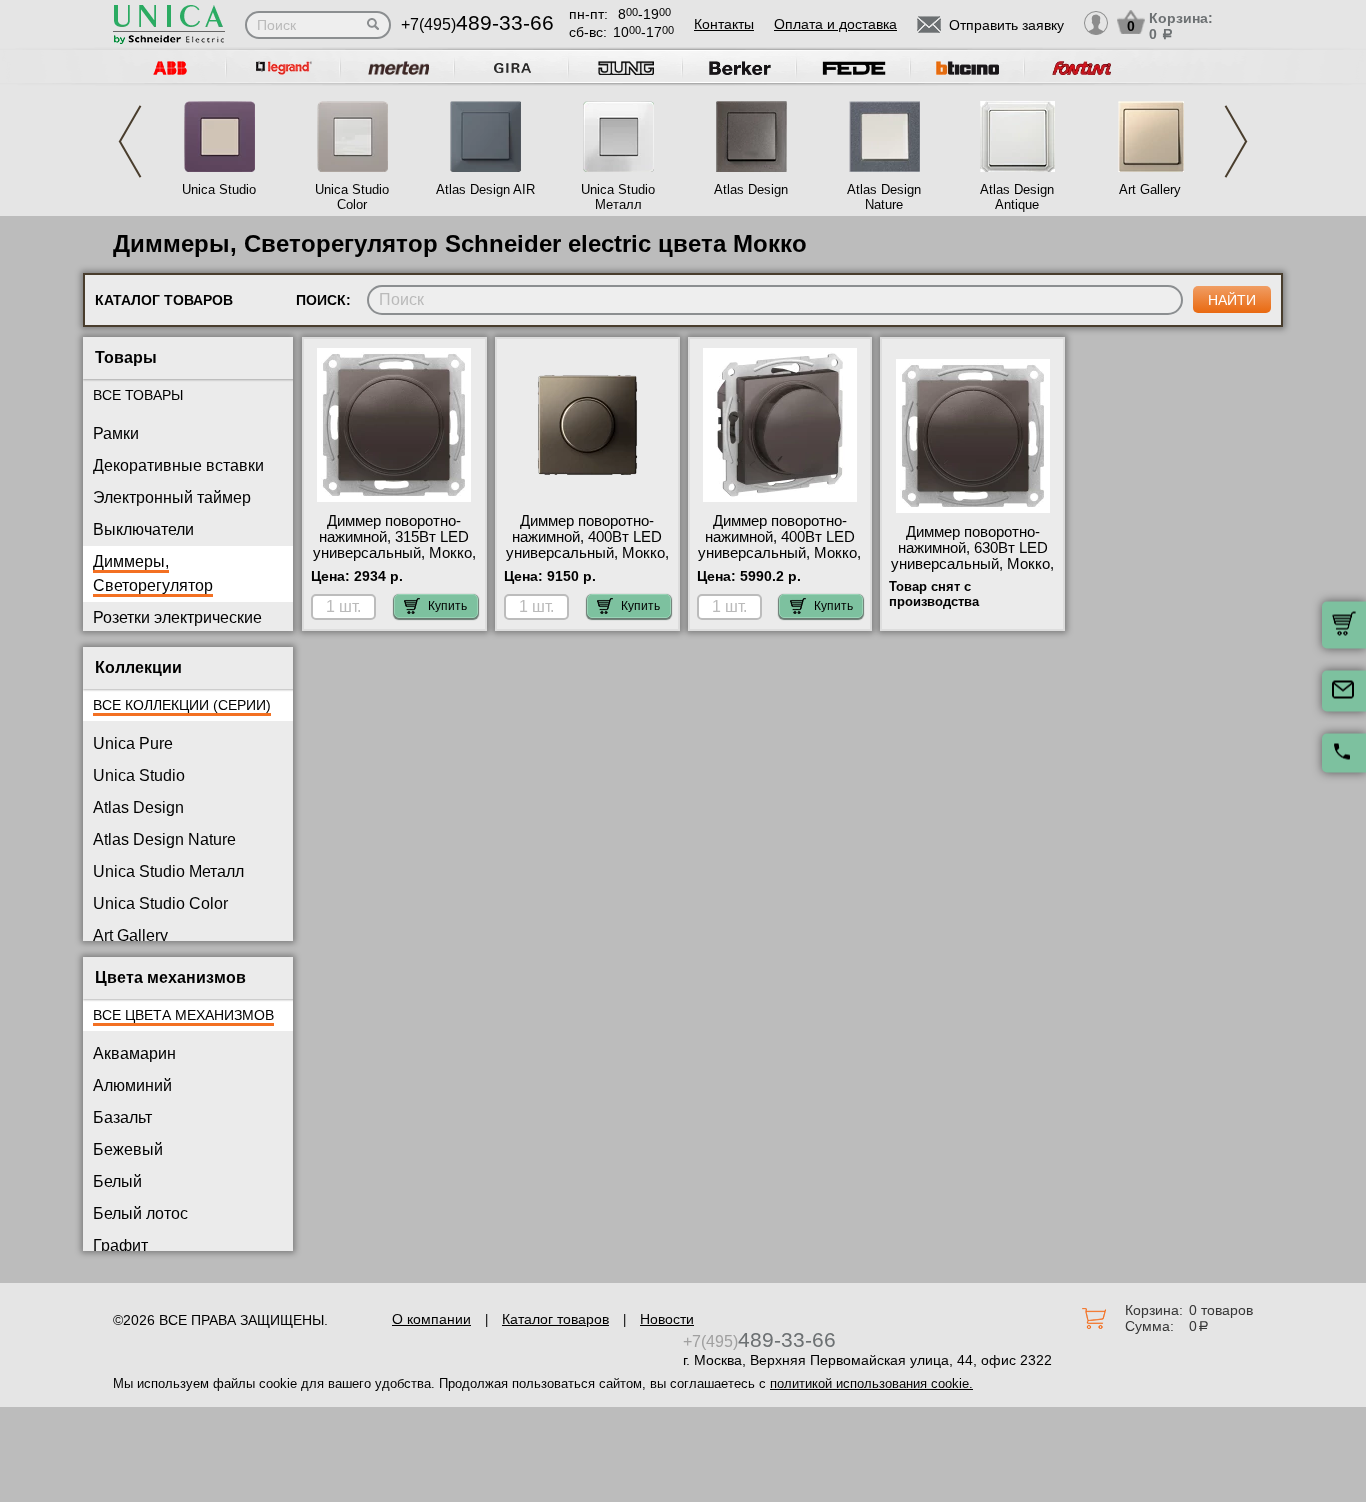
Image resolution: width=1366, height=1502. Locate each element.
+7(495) (477, 24)
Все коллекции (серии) (182, 705)
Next (1236, 141)
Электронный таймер (172, 497)
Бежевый (128, 1149)
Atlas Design (751, 189)
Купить (447, 606)
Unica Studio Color (352, 197)
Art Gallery (1150, 189)
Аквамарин (134, 1053)
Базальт (122, 1117)
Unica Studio (219, 189)
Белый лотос (140, 1213)
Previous (130, 141)
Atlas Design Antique (1017, 197)
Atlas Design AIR (485, 189)
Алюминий (132, 1085)
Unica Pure (133, 743)
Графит (120, 1245)
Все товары (138, 395)
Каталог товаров (555, 1319)
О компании (431, 1319)
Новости (667, 1319)
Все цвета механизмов (183, 1015)
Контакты (724, 24)
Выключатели (143, 529)
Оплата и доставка (835, 24)
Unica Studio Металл (618, 197)
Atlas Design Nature (884, 197)
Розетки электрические (177, 617)
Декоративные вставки (178, 465)
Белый (117, 1181)
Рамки (116, 433)
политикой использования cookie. (871, 1383)
